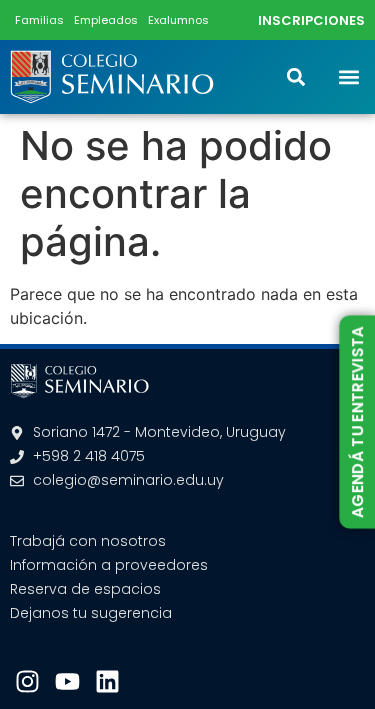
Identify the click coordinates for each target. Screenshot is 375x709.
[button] (348, 76)
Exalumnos (178, 20)
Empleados (106, 20)
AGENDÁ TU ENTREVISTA (358, 422)
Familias (39, 20)
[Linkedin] (107, 681)
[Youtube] (67, 681)
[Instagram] (27, 681)
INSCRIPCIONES (311, 20)
